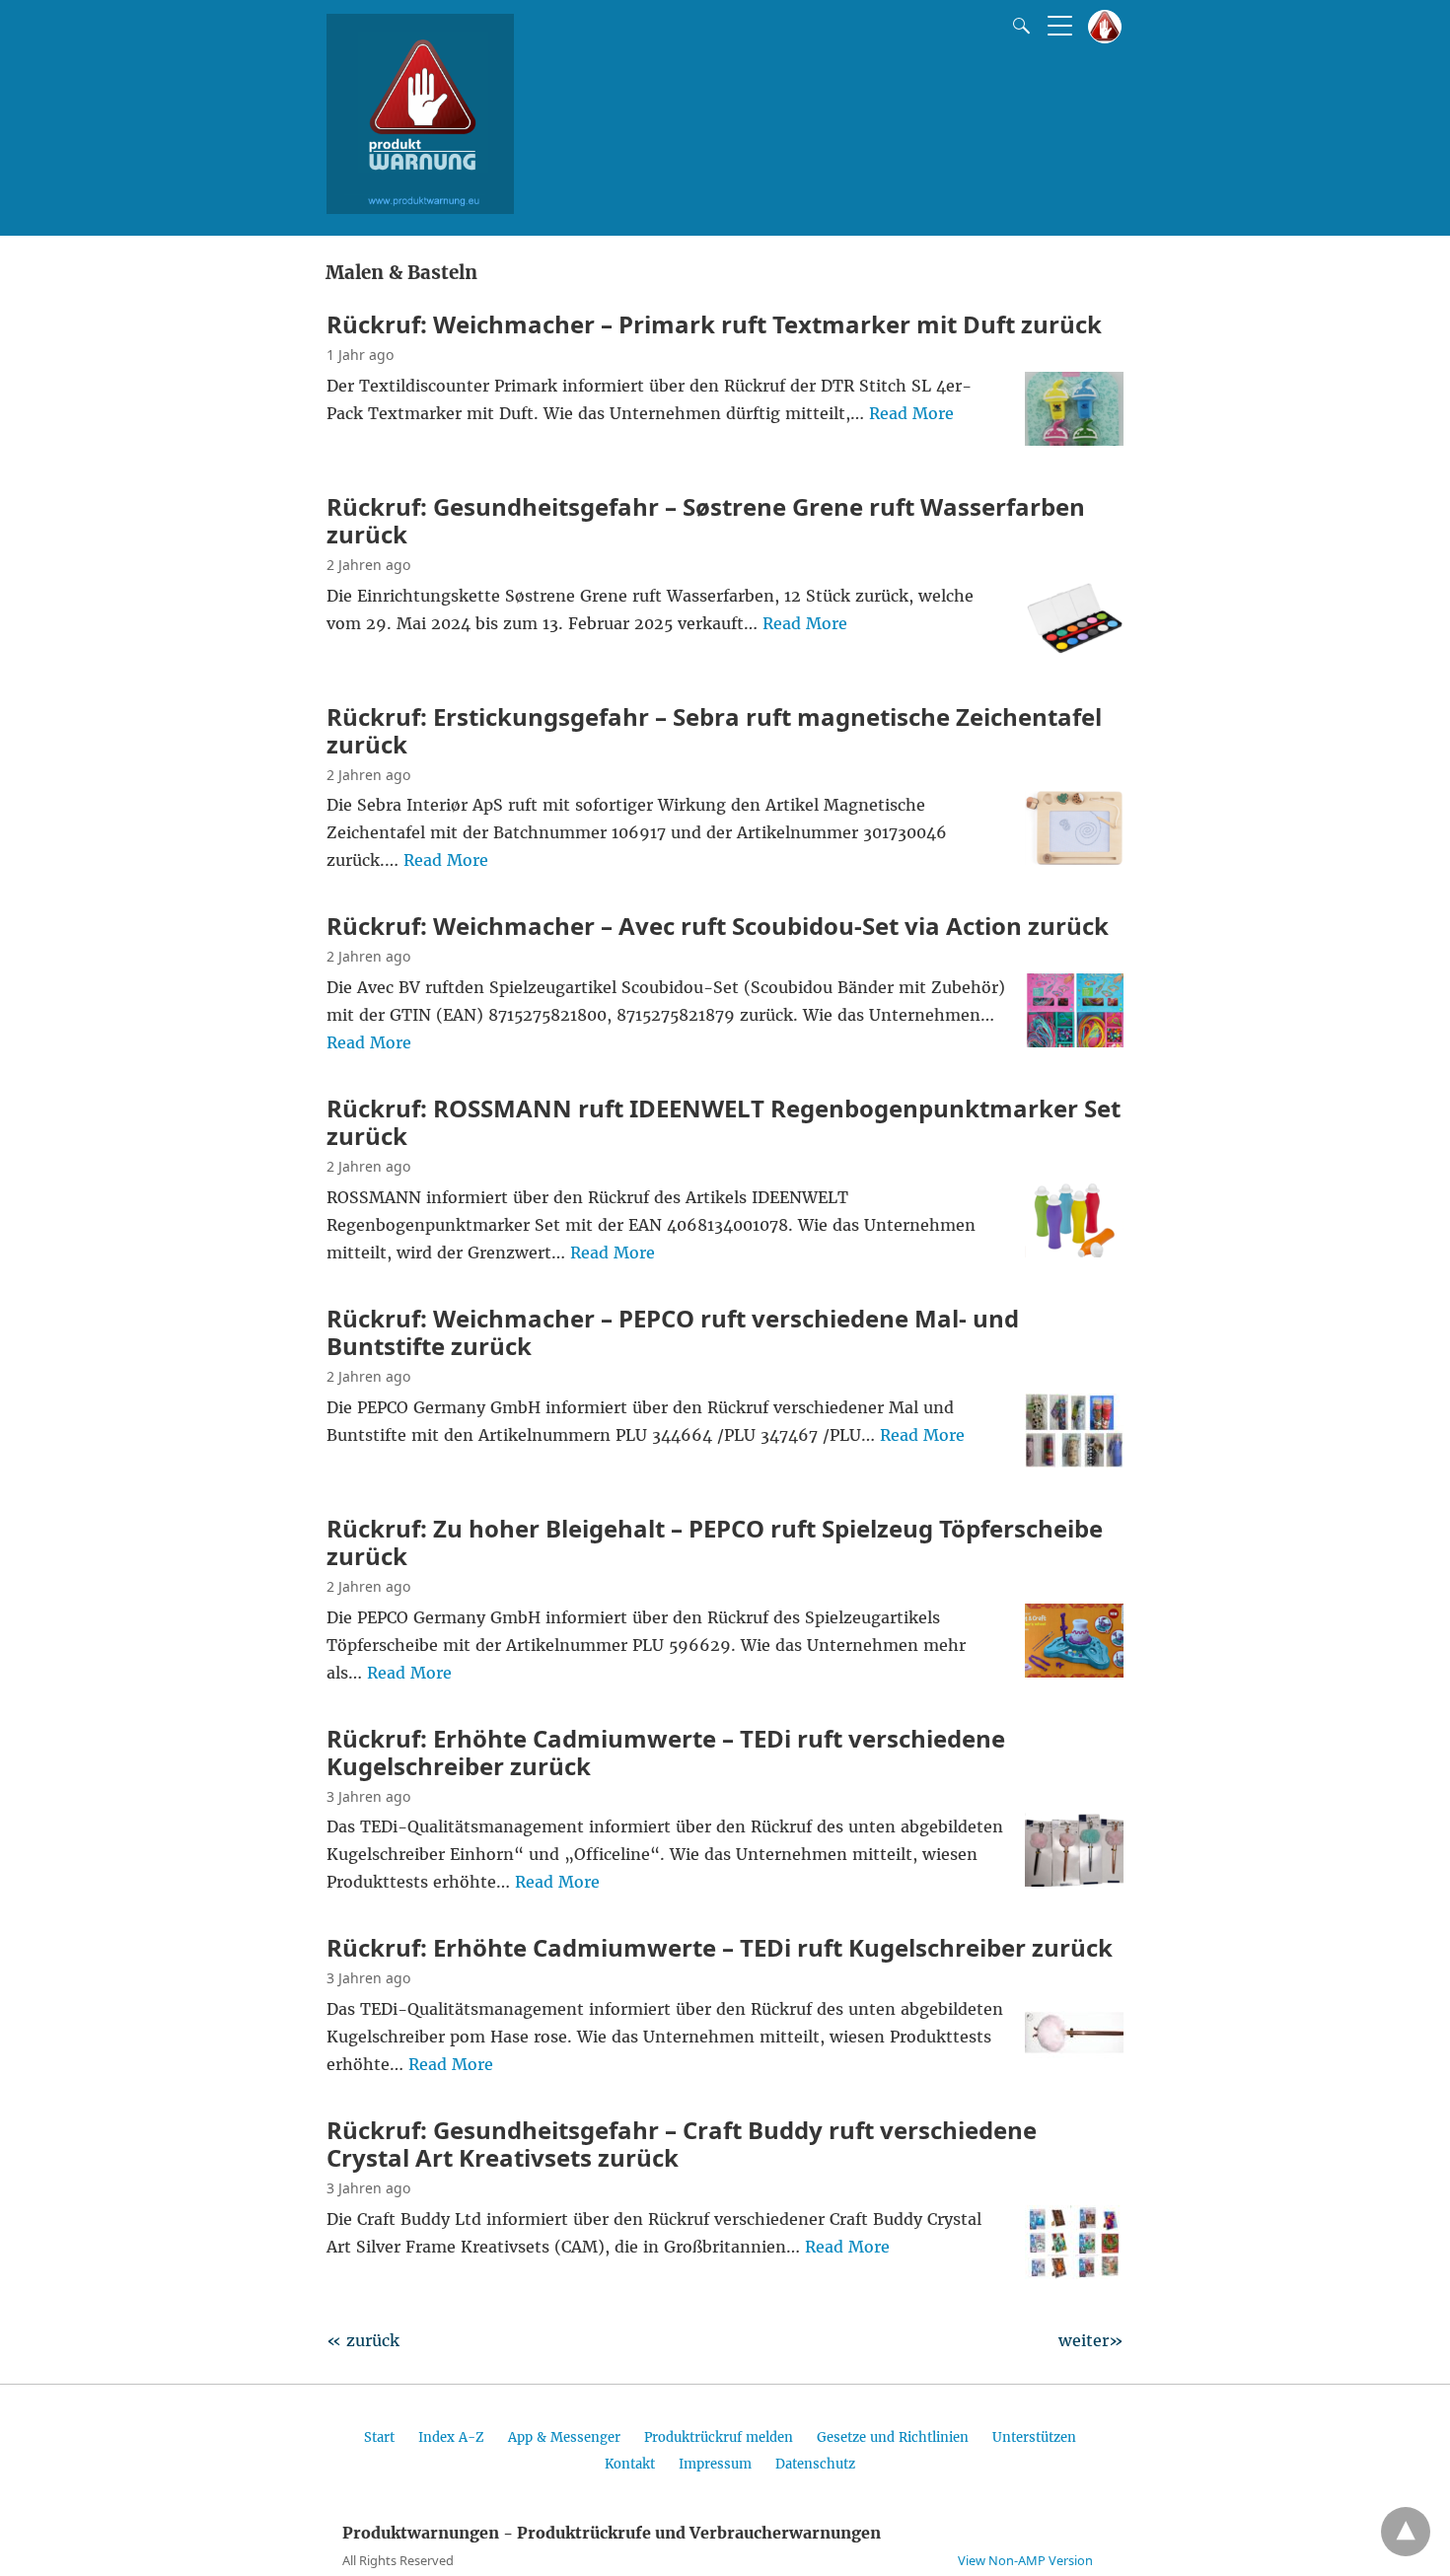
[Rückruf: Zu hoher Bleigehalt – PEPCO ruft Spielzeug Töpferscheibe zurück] (1074, 1672)
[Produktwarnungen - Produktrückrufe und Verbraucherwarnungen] (420, 208)
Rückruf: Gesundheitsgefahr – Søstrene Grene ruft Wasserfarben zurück (706, 520)
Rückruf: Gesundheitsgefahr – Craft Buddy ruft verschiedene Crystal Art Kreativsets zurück (682, 2144)
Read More (911, 413)
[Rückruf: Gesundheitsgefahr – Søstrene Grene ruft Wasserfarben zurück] (1074, 650)
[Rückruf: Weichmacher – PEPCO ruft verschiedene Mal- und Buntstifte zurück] (1074, 1462)
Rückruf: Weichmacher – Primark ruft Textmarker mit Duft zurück (714, 324)
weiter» (1091, 2340)
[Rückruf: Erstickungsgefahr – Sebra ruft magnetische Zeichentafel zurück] (1074, 859)
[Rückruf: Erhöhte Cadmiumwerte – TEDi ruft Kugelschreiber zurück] (1074, 2063)
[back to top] (1406, 2532)
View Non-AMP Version (1025, 2560)
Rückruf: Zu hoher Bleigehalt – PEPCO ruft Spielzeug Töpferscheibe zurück (715, 1542)
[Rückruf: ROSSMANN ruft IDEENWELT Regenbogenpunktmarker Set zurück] (1074, 1252)
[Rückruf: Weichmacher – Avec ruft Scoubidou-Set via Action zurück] (1074, 1041)
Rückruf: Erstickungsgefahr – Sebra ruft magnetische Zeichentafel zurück (714, 730)
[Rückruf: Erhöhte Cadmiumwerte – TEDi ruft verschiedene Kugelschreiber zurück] (1074, 1881)
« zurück (363, 2340)
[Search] (1017, 26)
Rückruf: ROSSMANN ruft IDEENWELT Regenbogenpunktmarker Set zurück (724, 1122)
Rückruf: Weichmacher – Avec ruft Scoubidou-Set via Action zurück (718, 926)
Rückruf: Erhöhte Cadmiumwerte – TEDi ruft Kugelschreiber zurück (720, 1947)
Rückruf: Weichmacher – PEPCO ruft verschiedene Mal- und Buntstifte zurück (673, 1332)
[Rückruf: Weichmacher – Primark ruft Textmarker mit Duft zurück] (1074, 440)
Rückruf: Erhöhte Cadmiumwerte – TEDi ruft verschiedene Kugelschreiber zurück (666, 1752)
